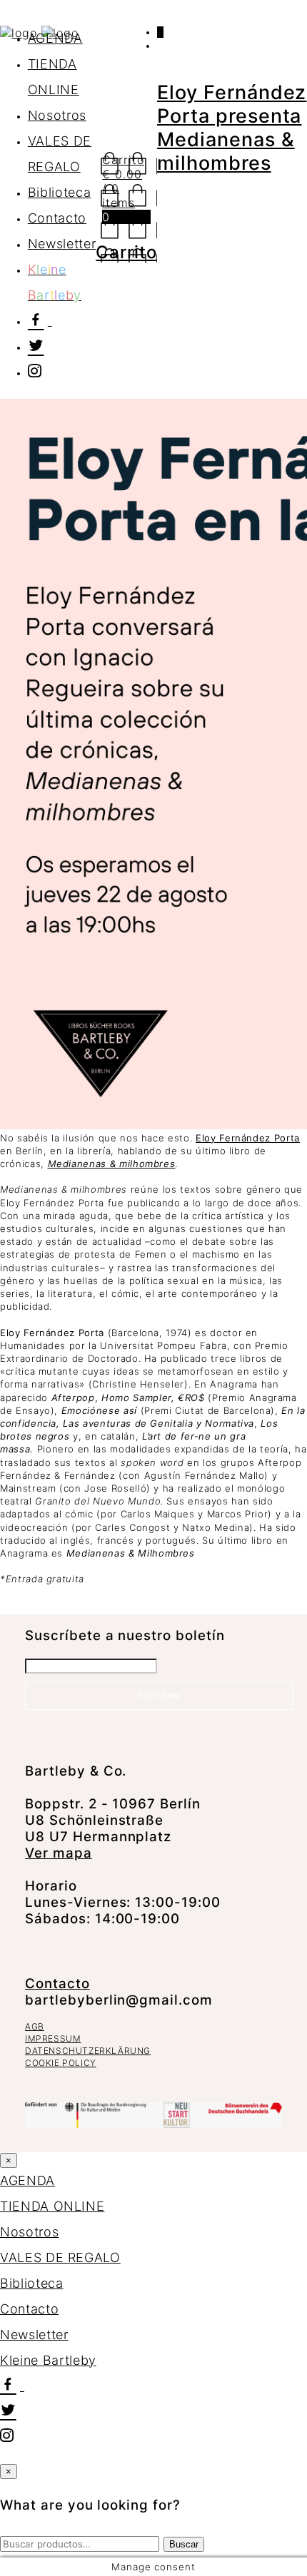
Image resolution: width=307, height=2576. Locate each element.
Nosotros (57, 115)
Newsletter (62, 244)
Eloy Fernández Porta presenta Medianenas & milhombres (232, 128)
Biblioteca (60, 192)
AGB (35, 2026)
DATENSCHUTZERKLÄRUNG (88, 2051)
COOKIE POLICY (61, 2063)
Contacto (57, 218)
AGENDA (55, 38)
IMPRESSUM (53, 2038)
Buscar (184, 2544)
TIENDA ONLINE (52, 2206)
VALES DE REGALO (60, 2257)
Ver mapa (59, 1853)
